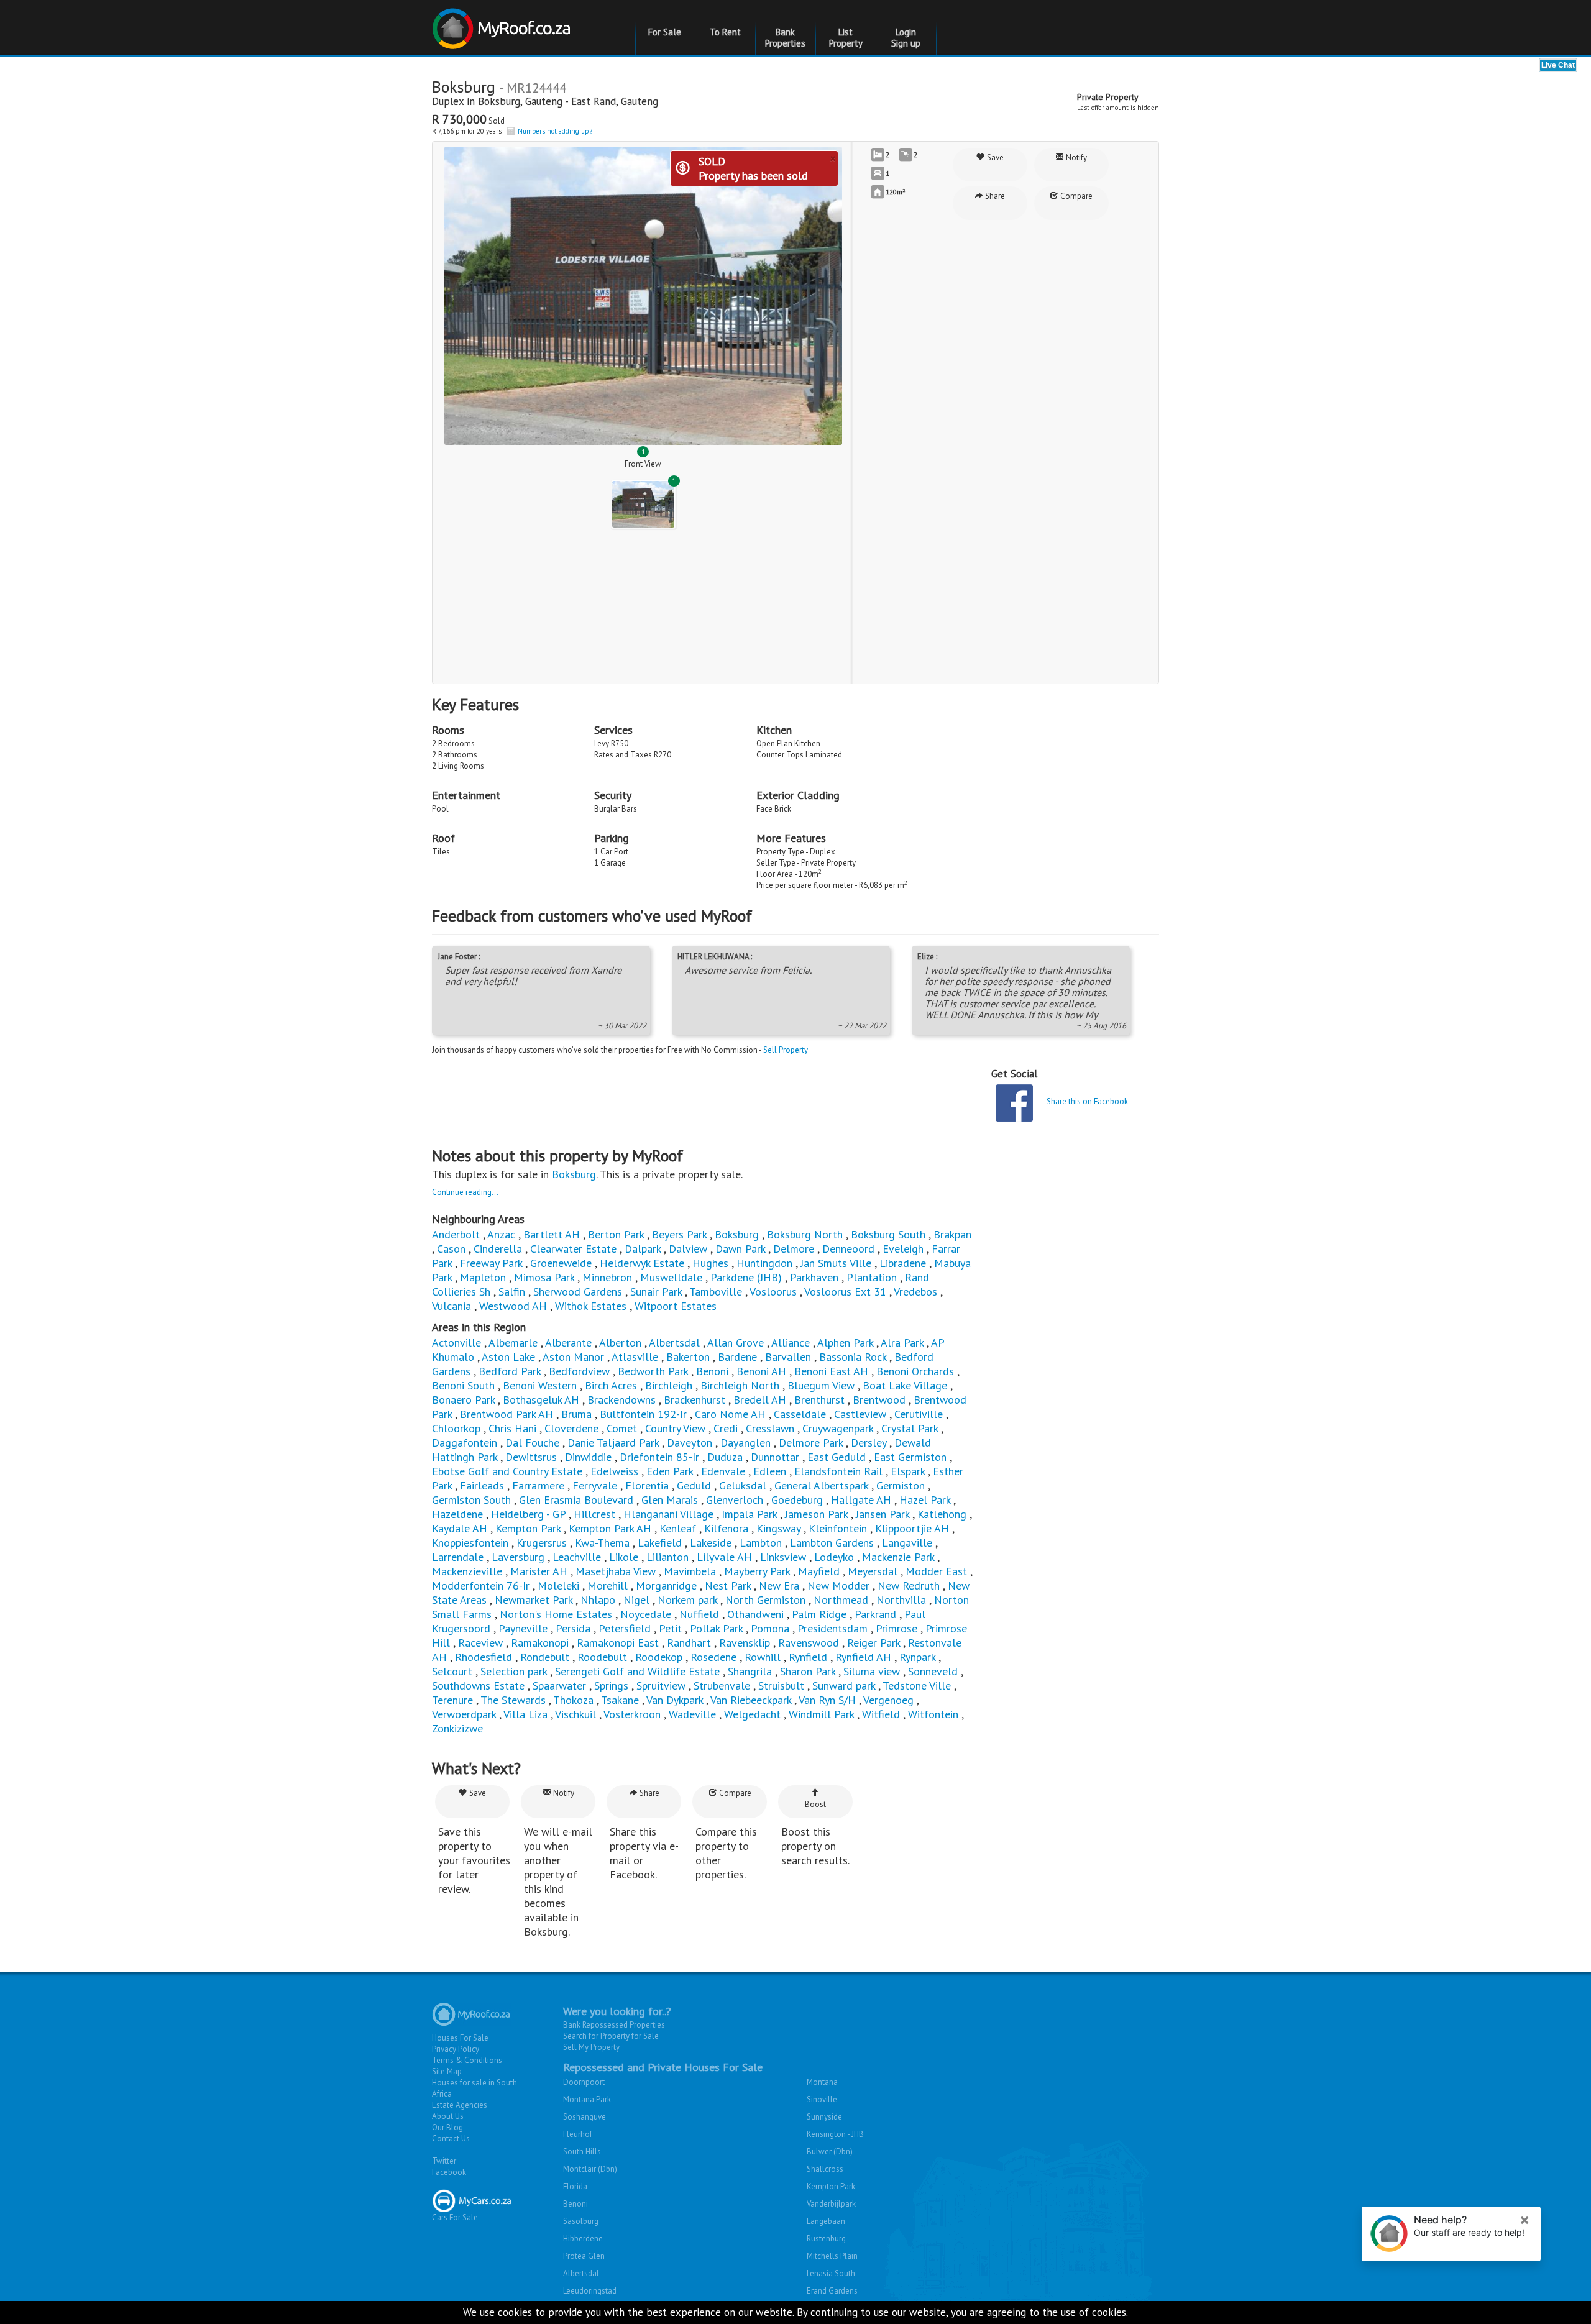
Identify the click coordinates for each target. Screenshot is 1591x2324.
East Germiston (910, 1457)
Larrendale (458, 1557)
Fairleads (482, 1485)
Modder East (936, 1571)
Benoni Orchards (915, 1371)
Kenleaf (678, 1528)
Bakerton (688, 1357)
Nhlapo (598, 1600)
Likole (624, 1557)
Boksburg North (805, 1234)
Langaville (907, 1543)
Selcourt (452, 1671)
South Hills (582, 2152)
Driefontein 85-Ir (659, 1457)
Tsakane (620, 1700)
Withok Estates (591, 1306)
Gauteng (640, 101)
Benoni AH (761, 1371)
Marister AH (539, 1571)
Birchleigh (669, 1385)
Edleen (770, 1471)
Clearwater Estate (573, 1249)
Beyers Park (679, 1234)
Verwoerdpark (464, 1714)
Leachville (577, 1557)
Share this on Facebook (1087, 1101)
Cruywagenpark (838, 1428)
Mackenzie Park (898, 1557)
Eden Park (670, 1471)
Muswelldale (671, 1277)
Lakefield (660, 1543)
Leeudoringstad (590, 2291)
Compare (1075, 196)
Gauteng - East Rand (571, 101)
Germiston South (471, 1500)
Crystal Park (910, 1428)
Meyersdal (873, 1571)
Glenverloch (735, 1500)
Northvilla (901, 1600)
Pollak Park (716, 1628)
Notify (1075, 158)
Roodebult (602, 1657)
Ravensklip (745, 1643)
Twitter (444, 2161)
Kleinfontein (838, 1528)
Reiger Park (873, 1643)
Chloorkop (456, 1428)
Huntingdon (764, 1263)
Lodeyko (834, 1557)
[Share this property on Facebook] (1014, 1103)
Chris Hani (512, 1428)
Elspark (908, 1471)
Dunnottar (775, 1457)
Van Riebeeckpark (751, 1700)
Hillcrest (594, 1514)
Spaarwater (559, 1686)
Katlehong (942, 1514)
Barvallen (788, 1357)
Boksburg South (888, 1234)
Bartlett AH (552, 1234)
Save (994, 158)
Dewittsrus (531, 1457)
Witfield (881, 1714)
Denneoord (848, 1249)
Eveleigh (903, 1249)
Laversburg (518, 1557)
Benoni (712, 1371)
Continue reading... (465, 1192)
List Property (846, 38)
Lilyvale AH (724, 1557)
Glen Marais (670, 1500)
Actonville (456, 1343)
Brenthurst (819, 1400)
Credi (726, 1428)
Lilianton (667, 1557)
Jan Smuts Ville (836, 1263)
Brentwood (879, 1400)
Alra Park (902, 1343)
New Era (779, 1585)
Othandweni (755, 1614)
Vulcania (452, 1306)
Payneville (523, 1628)
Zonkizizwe (457, 1728)
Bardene (737, 1357)
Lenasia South (831, 2273)
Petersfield (625, 1628)
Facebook (449, 2172)
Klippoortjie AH (912, 1528)
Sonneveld (933, 1671)
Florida (575, 2186)
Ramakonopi (540, 1643)
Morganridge (666, 1585)
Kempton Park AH (610, 1528)
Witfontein (933, 1714)
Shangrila (750, 1671)
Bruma (576, 1414)
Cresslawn (770, 1428)
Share (994, 196)
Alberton (620, 1343)
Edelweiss (614, 1471)
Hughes (710, 1263)
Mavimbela (690, 1571)
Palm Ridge (819, 1614)
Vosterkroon (632, 1714)
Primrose (896, 1628)
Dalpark (643, 1249)
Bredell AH (760, 1400)
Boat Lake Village (905, 1385)
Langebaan (826, 2221)
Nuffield (699, 1614)
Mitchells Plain (832, 2256)
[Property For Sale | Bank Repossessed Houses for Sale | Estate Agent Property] (503, 24)
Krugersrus (542, 1543)
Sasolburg (581, 2221)
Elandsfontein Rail (838, 1471)
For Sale (665, 32)
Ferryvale (595, 1485)
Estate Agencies (460, 2105)
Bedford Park (510, 1371)
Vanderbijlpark (831, 2204)
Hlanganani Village (668, 1514)
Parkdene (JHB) (746, 1277)
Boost (815, 1804)
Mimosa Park (544, 1277)
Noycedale (646, 1614)
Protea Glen (584, 2256)
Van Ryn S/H (827, 1700)
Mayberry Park (757, 1571)
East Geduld (837, 1457)
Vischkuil (575, 1714)
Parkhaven (814, 1277)
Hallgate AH (861, 1500)
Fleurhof (578, 2134)
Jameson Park (816, 1514)
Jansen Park (883, 1514)
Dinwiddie (588, 1457)
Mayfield (819, 1571)
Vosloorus (773, 1292)
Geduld (694, 1485)
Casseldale (800, 1414)
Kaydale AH (460, 1528)
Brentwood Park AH (507, 1414)
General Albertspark (821, 1485)
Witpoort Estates (676, 1306)
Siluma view (872, 1671)
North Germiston (765, 1600)
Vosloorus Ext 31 (845, 1292)
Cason (451, 1249)
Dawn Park (740, 1249)
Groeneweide (561, 1263)
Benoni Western (540, 1385)
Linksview (783, 1557)
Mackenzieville (467, 1571)
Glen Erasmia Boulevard (576, 1500)
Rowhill (763, 1657)
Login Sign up (906, 38)
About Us (448, 2116)
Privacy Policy (456, 2049)
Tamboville (716, 1292)
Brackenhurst (695, 1400)
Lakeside (711, 1543)
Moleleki (558, 1585)
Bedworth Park (653, 1371)
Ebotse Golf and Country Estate (507, 1471)
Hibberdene (583, 2239)
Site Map (447, 2071)
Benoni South (463, 1385)
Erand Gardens (832, 2291)
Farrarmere (538, 1485)
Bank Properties (785, 38)
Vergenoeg (888, 1700)
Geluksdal (743, 1485)
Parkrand (875, 1614)
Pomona (770, 1628)
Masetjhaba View (616, 1571)
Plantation (872, 1277)
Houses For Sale (460, 2038)
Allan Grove (736, 1343)
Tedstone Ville (917, 1686)
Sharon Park (808, 1671)
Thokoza (573, 1700)
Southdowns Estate (478, 1686)
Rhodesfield (484, 1657)
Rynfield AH (863, 1657)
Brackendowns (621, 1400)
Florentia (647, 1485)
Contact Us (451, 2139)
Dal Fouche (532, 1443)
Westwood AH (513, 1306)
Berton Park (616, 1234)
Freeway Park (491, 1263)
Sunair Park (656, 1292)
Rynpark (917, 1657)
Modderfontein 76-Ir (481, 1585)
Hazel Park (925, 1500)
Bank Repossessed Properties (614, 2025)
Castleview (860, 1414)
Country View (675, 1428)
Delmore (794, 1249)
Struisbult (781, 1686)
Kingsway (778, 1528)
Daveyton (690, 1443)
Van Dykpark (675, 1700)
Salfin (512, 1292)
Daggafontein (465, 1443)
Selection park (514, 1671)
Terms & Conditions (467, 2060)
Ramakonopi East (618, 1643)
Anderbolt (456, 1234)
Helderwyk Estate (642, 1263)
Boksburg (499, 101)
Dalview (688, 1249)
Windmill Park (821, 1714)
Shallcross (825, 2169)
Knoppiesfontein (470, 1543)
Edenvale (723, 1471)
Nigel (636, 1600)
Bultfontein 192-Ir (643, 1414)
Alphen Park (845, 1343)
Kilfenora (726, 1528)
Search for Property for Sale (611, 2036)
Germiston (901, 1485)
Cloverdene (571, 1428)
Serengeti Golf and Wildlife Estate (637, 1671)
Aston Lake (508, 1357)
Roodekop (659, 1657)
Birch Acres (611, 1385)
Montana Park (587, 2099)
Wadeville (692, 1714)
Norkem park (687, 1600)
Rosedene (713, 1657)
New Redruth (909, 1585)
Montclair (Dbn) (590, 2169)
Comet (622, 1428)
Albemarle (513, 1343)
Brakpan (952, 1234)
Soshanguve (585, 2117)
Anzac (501, 1234)
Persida (573, 1628)
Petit (670, 1628)
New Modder (838, 1585)
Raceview (480, 1643)
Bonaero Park (463, 1400)
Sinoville (822, 2099)
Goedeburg (797, 1500)
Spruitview (661, 1686)
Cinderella (498, 1249)
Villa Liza (525, 1714)
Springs (611, 1686)
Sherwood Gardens (578, 1292)
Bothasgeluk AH (541, 1400)
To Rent (725, 32)
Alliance (791, 1343)
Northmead (841, 1600)
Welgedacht (752, 1714)
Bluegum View (821, 1385)
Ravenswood (809, 1643)
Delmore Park (811, 1443)
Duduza (725, 1457)
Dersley (869, 1443)
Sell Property (786, 1050)
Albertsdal (674, 1343)
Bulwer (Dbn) (830, 2152)
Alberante (568, 1343)
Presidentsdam (832, 1628)
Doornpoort (584, 2082)
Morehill (608, 1585)
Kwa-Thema (602, 1543)
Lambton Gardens (832, 1543)
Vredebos (915, 1292)
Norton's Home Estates (556, 1614)
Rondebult (545, 1657)
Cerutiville (919, 1414)
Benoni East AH (831, 1371)
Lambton (761, 1543)
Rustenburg (826, 2239)
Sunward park (844, 1686)
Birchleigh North (740, 1385)
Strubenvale (722, 1686)
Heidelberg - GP (528, 1514)
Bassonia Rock (853, 1357)
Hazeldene (457, 1514)
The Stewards (513, 1700)
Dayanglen (745, 1443)
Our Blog (447, 2127)
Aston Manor (573, 1357)
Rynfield (808, 1657)
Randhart (689, 1643)
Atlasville (635, 1357)
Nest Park (728, 1585)
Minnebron (607, 1277)
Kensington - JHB (835, 2134)
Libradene (903, 1263)
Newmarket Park (534, 1600)
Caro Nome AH (730, 1414)
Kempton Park (528, 1528)
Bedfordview (579, 1371)
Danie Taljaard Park (613, 1443)
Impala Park (749, 1514)
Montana (822, 2082)
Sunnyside (824, 2117)
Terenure (452, 1700)
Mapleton (483, 1277)
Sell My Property (591, 2047)
